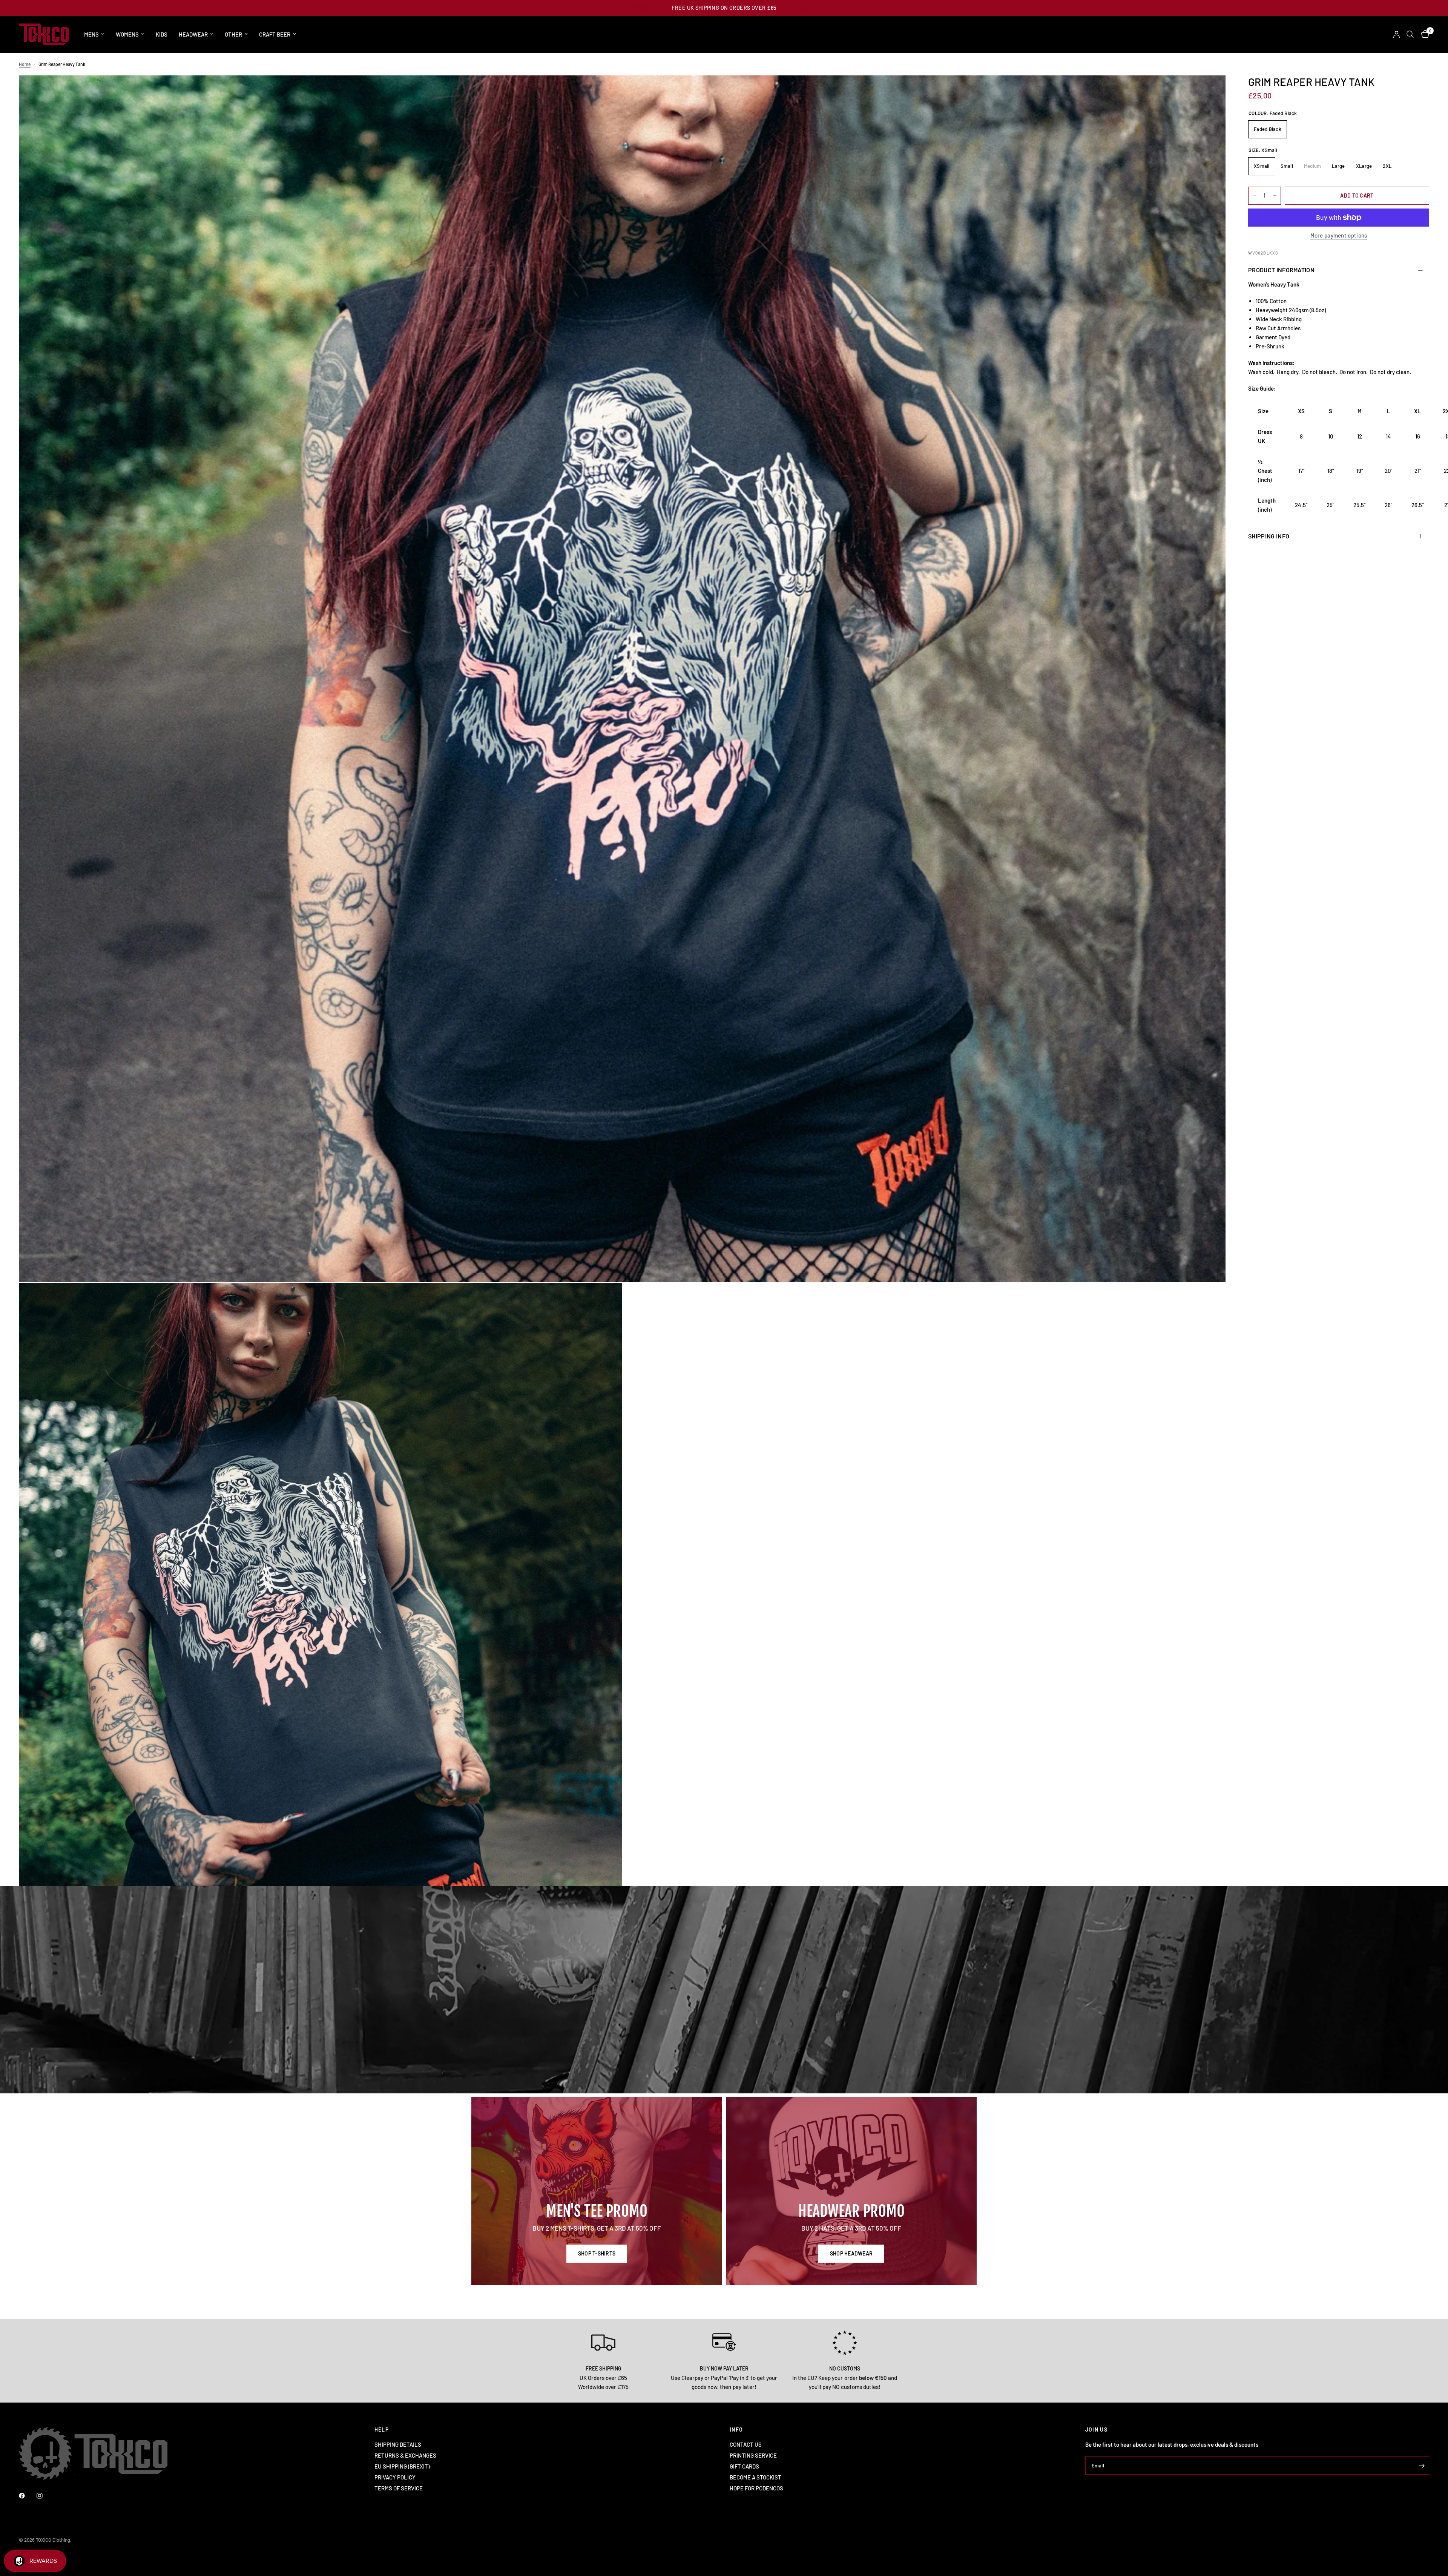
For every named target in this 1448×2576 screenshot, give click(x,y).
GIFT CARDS (744, 2466)
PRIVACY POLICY (395, 2477)
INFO (736, 2430)
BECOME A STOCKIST (755, 2477)
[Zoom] (1210, 91)
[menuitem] (94, 34)
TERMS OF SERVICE (399, 2488)
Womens (127, 34)
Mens (91, 34)
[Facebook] (27, 2496)
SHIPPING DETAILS (398, 2444)
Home (25, 64)
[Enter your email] (1422, 2466)
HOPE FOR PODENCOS (756, 2488)
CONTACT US (746, 2444)
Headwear (193, 34)
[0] (1423, 34)
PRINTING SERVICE (753, 2455)
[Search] (1410, 34)
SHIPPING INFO (1269, 536)
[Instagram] (45, 2496)
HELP (382, 2430)
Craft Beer (275, 34)
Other (233, 34)
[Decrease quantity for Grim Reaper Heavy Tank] (1254, 196)
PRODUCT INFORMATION (1281, 270)
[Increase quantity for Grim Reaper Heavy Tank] (1275, 196)
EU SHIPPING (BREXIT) (402, 2466)
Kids (162, 34)
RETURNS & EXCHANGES (405, 2455)
